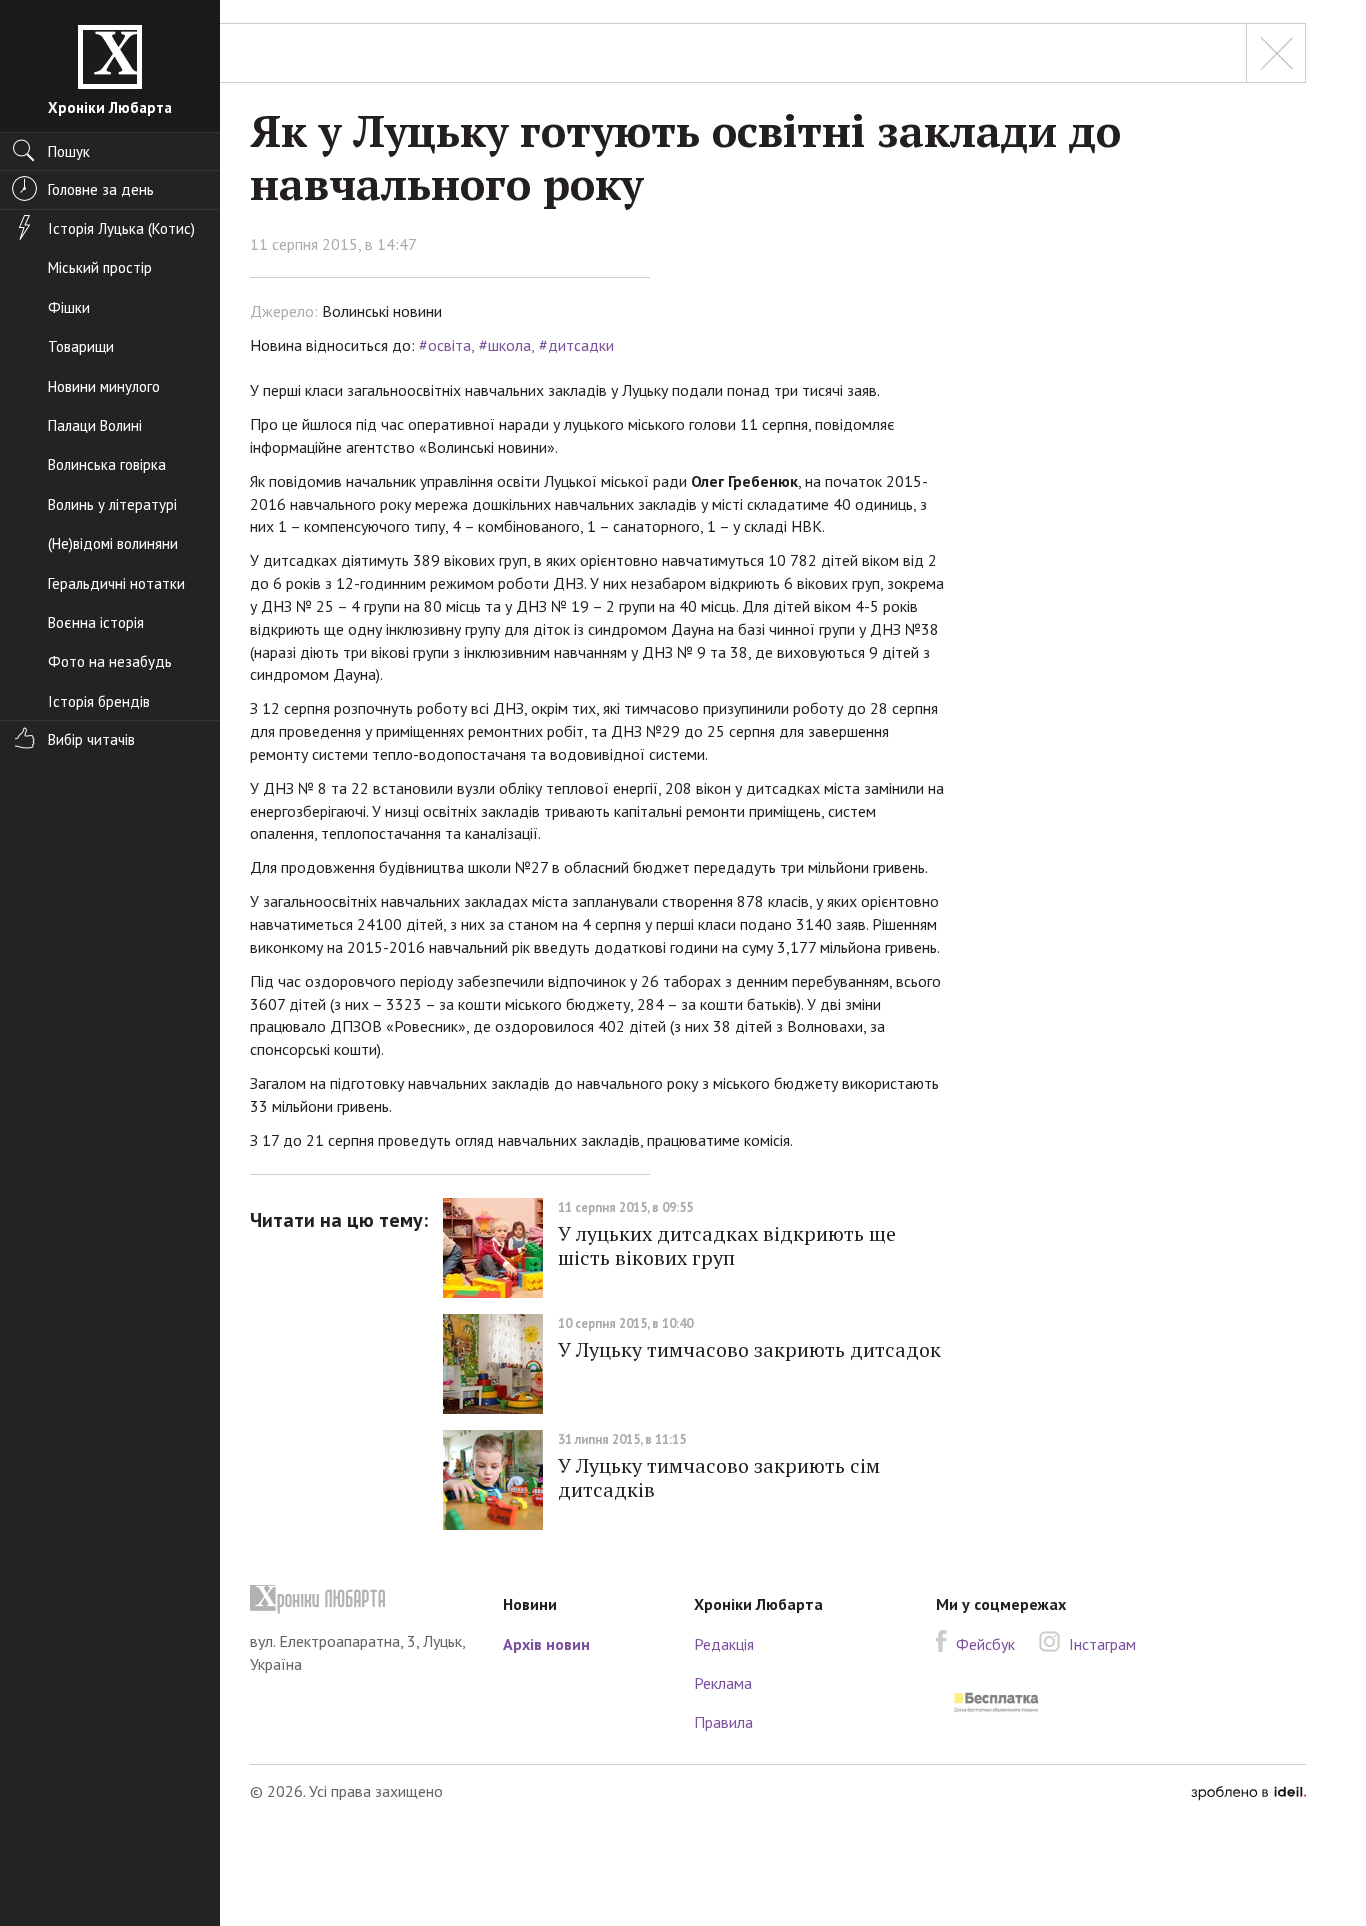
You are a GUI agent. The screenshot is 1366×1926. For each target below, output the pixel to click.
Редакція (724, 1644)
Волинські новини (382, 311)
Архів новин (546, 1644)
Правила (723, 1722)
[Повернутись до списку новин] (1276, 53)
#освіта (445, 345)
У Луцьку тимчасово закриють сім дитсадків (719, 1477)
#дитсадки (576, 345)
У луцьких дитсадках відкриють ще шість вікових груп (727, 1245)
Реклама (723, 1683)
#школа (505, 345)
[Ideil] (1248, 1791)
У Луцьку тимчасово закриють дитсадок (749, 1349)
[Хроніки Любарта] (361, 1599)
